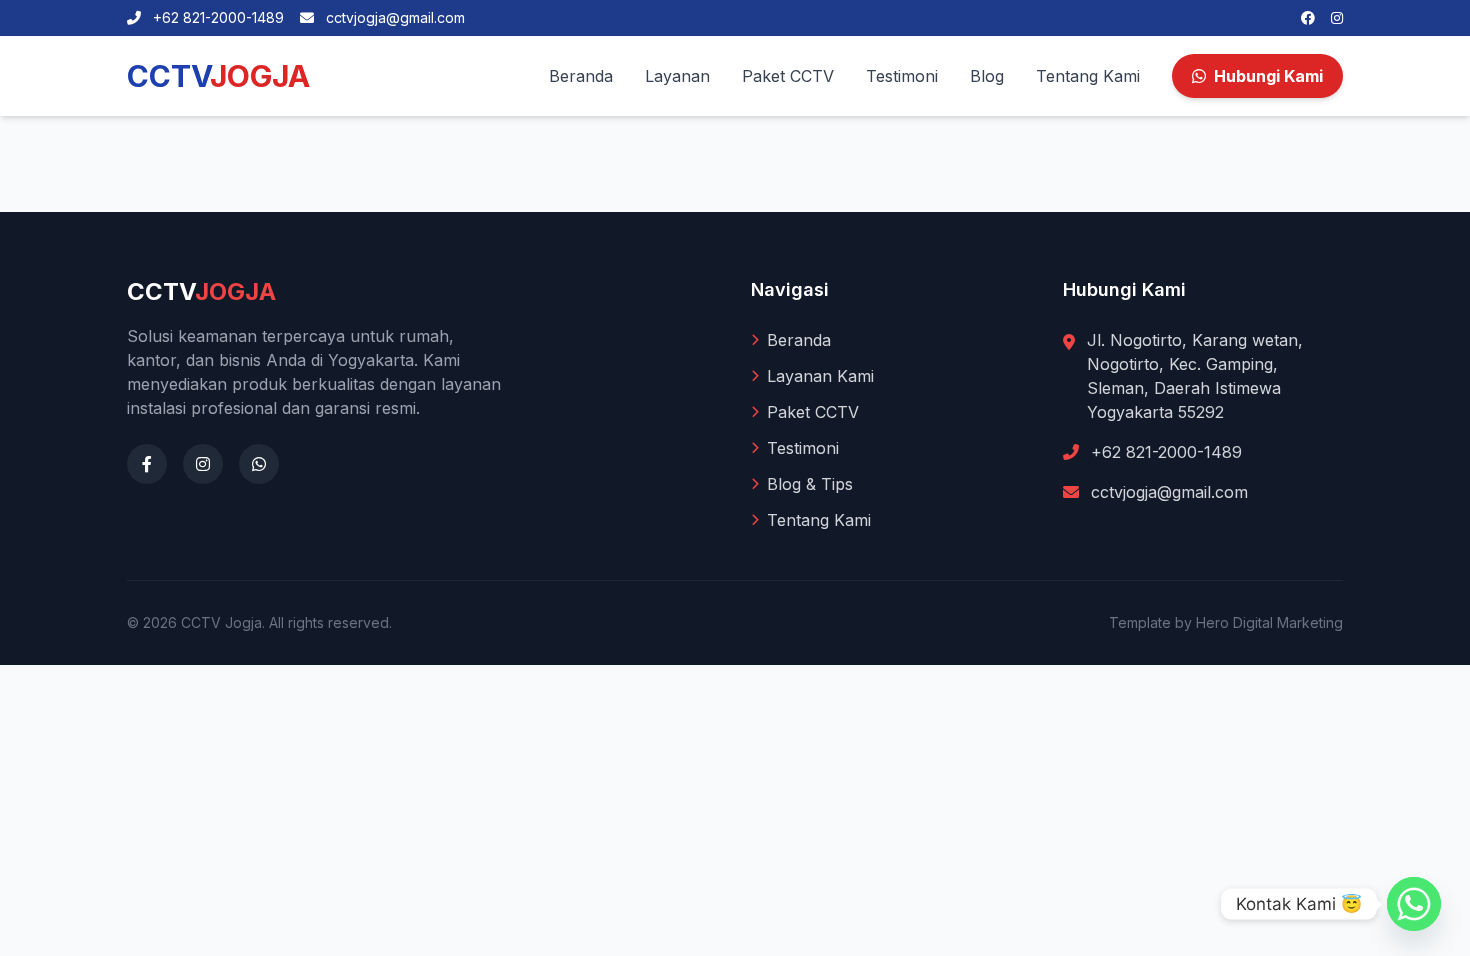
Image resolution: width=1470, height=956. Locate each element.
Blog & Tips (810, 484)
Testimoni (902, 76)
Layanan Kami (820, 376)
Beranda (581, 76)
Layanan (677, 76)
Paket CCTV (788, 76)
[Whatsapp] (1414, 904)
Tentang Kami (1088, 76)
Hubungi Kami (1268, 76)
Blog (987, 76)
